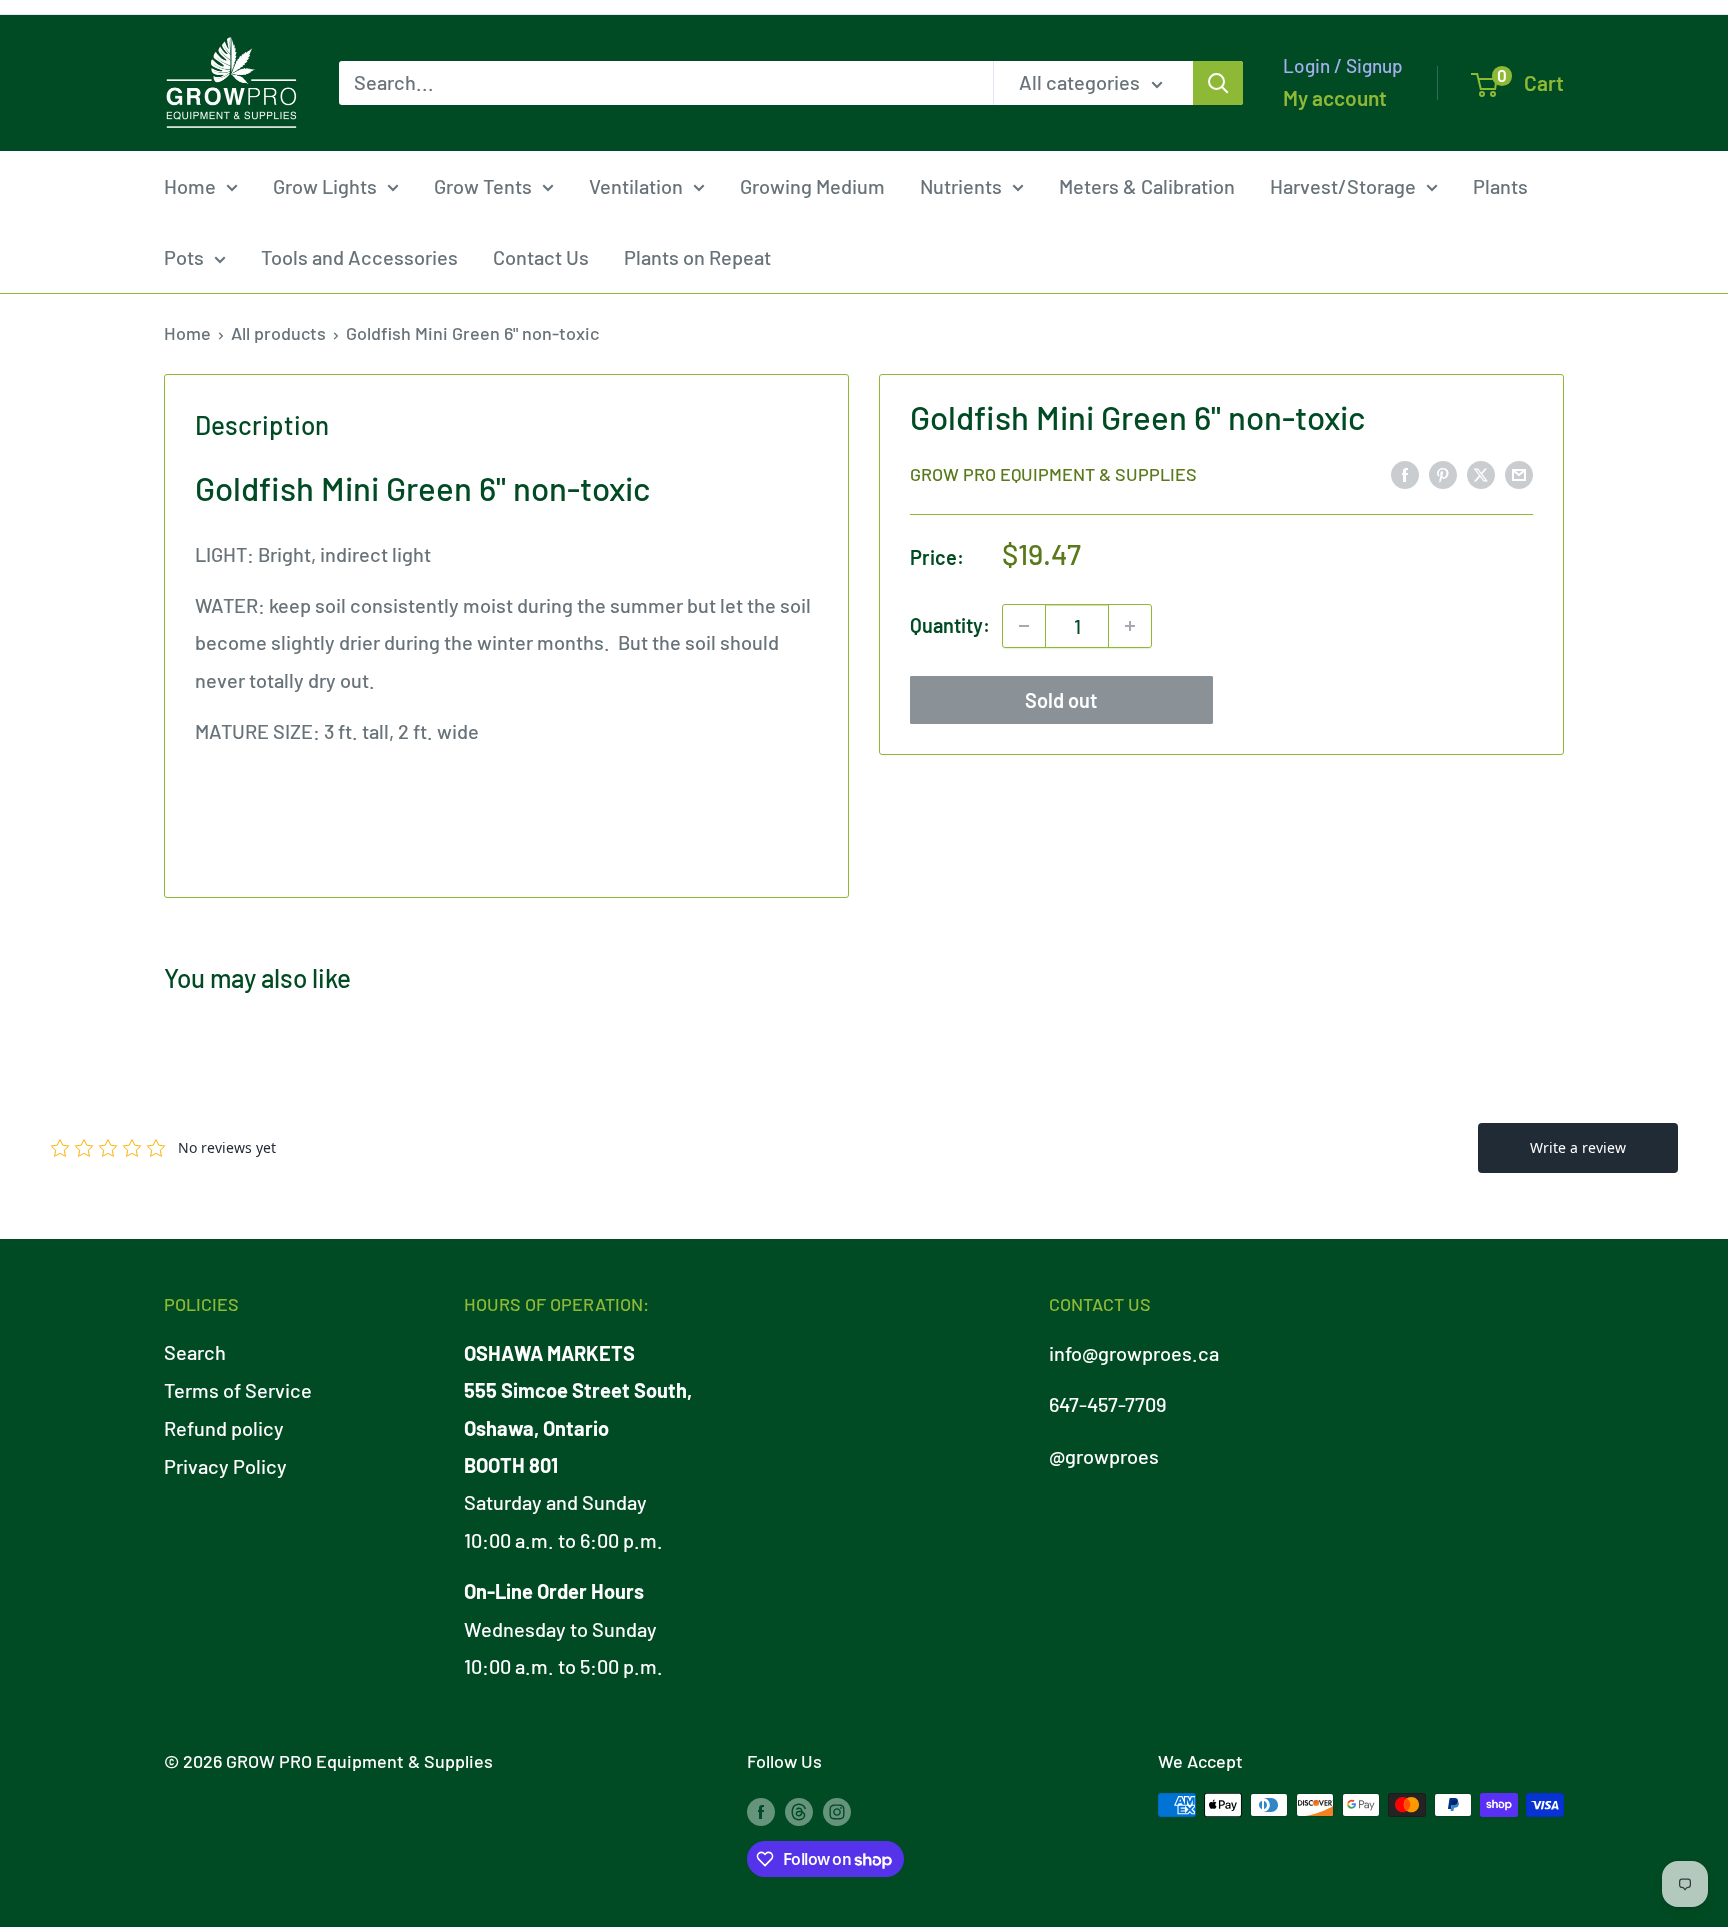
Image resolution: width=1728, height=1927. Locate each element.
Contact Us (541, 257)
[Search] (1218, 83)
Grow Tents (483, 186)
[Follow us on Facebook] (761, 1810)
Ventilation (636, 186)
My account (1335, 97)
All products (278, 333)
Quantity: (950, 625)
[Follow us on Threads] (799, 1810)
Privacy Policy (225, 1466)
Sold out (1061, 700)
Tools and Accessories (359, 257)
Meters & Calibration (1147, 186)
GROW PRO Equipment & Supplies (1053, 474)
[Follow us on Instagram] (837, 1810)
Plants (1500, 186)
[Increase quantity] (1130, 626)
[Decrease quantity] (1024, 626)
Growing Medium (812, 186)
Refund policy (224, 1428)
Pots (184, 257)
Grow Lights (325, 186)
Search (195, 1352)
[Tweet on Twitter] (1481, 472)
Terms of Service (238, 1390)
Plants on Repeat (697, 257)
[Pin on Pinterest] (1443, 472)
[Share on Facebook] (1405, 472)
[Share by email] (1519, 472)
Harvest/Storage (1343, 186)
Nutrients (961, 186)
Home (190, 186)
